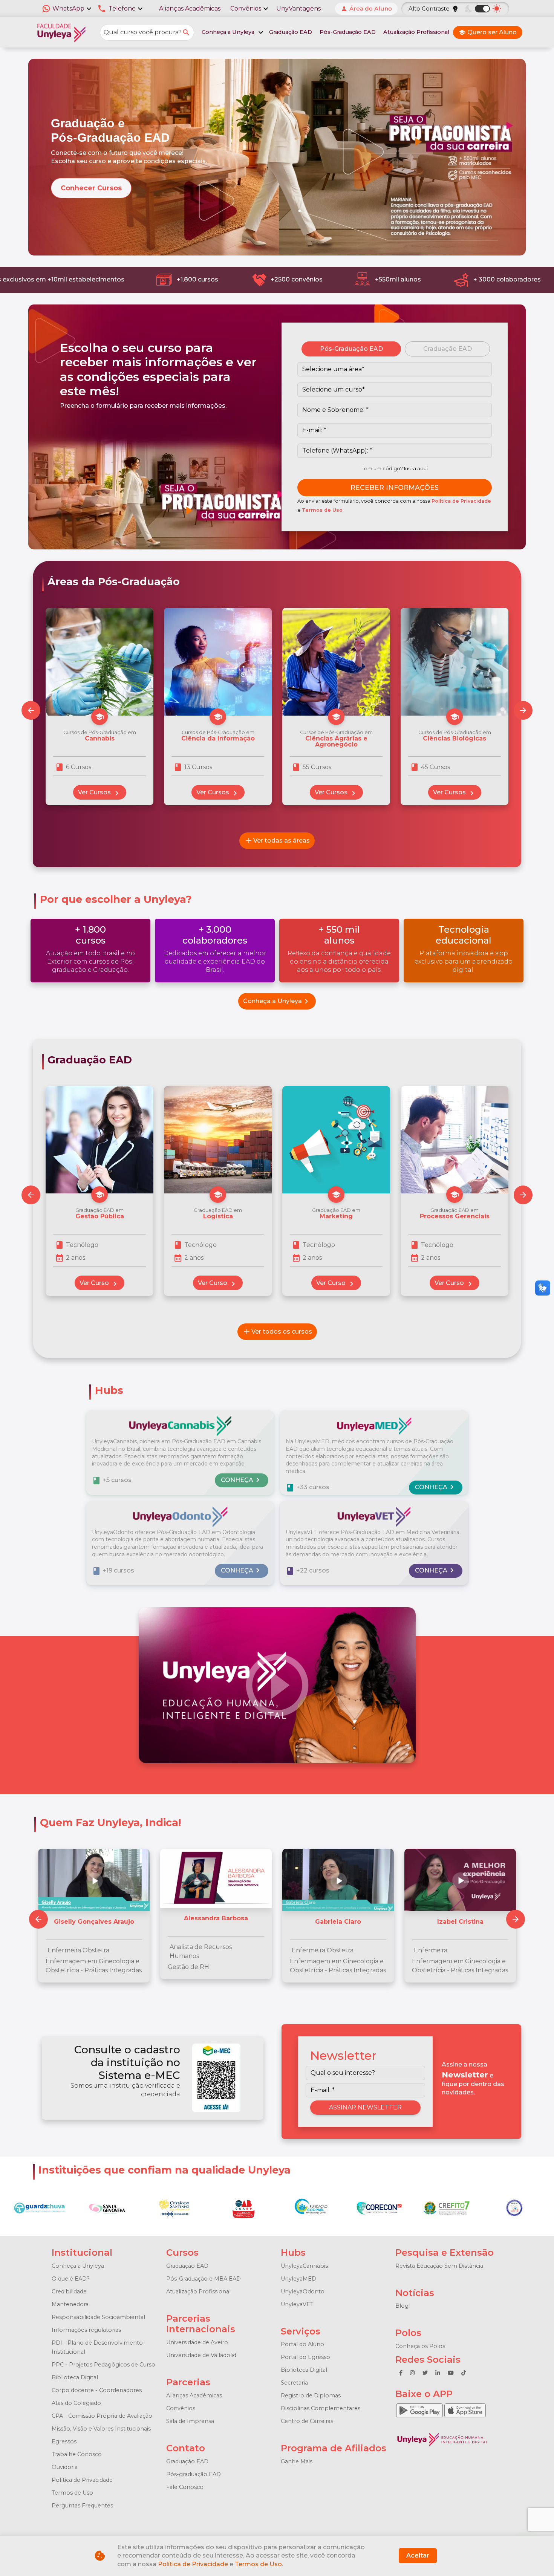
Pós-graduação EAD (194, 2474)
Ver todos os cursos (277, 1332)
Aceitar (418, 2555)
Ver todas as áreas (277, 841)
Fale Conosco (185, 2487)
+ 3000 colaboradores (498, 279)
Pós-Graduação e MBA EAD (204, 2279)
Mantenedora (70, 2304)
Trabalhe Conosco (77, 2454)
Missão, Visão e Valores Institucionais (101, 2429)
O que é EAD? (71, 2279)
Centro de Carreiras (307, 2421)
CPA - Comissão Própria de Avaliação (102, 2416)
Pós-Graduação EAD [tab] (351, 349)
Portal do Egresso (305, 2357)
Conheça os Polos (420, 2346)
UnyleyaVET (297, 2304)
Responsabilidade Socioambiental (98, 2317)
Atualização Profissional (416, 32)
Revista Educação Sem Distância (439, 2266)
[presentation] (523, 710)
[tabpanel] (395, 429)
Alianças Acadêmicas (190, 8)
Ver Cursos (100, 793)
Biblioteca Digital (75, 2377)
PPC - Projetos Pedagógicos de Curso (103, 2365)
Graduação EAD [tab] (448, 349)
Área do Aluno (366, 8)
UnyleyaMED (298, 2279)
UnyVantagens (298, 8)
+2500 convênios (287, 279)
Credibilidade (69, 2291)
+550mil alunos (389, 279)
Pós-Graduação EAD (348, 32)
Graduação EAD (291, 32)
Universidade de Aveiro (197, 2342)
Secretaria (294, 2383)
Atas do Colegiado (76, 2403)
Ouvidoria (65, 2467)
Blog (402, 2306)
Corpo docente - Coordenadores (97, 2390)
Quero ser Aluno (488, 32)
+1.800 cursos (188, 279)
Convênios (181, 2408)
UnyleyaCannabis (304, 2266)
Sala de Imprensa (190, 2421)
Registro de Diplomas (311, 2395)
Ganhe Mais (297, 2461)
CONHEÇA (242, 1480)
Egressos (64, 2441)
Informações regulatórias (86, 2330)
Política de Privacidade (461, 501)
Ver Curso (99, 1284)
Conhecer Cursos (91, 188)
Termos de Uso (322, 510)
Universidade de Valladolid (201, 2355)
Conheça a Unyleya (277, 1001)
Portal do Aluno (302, 2344)
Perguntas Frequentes (82, 2506)
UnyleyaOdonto (303, 2291)
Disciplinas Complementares (321, 2408)
